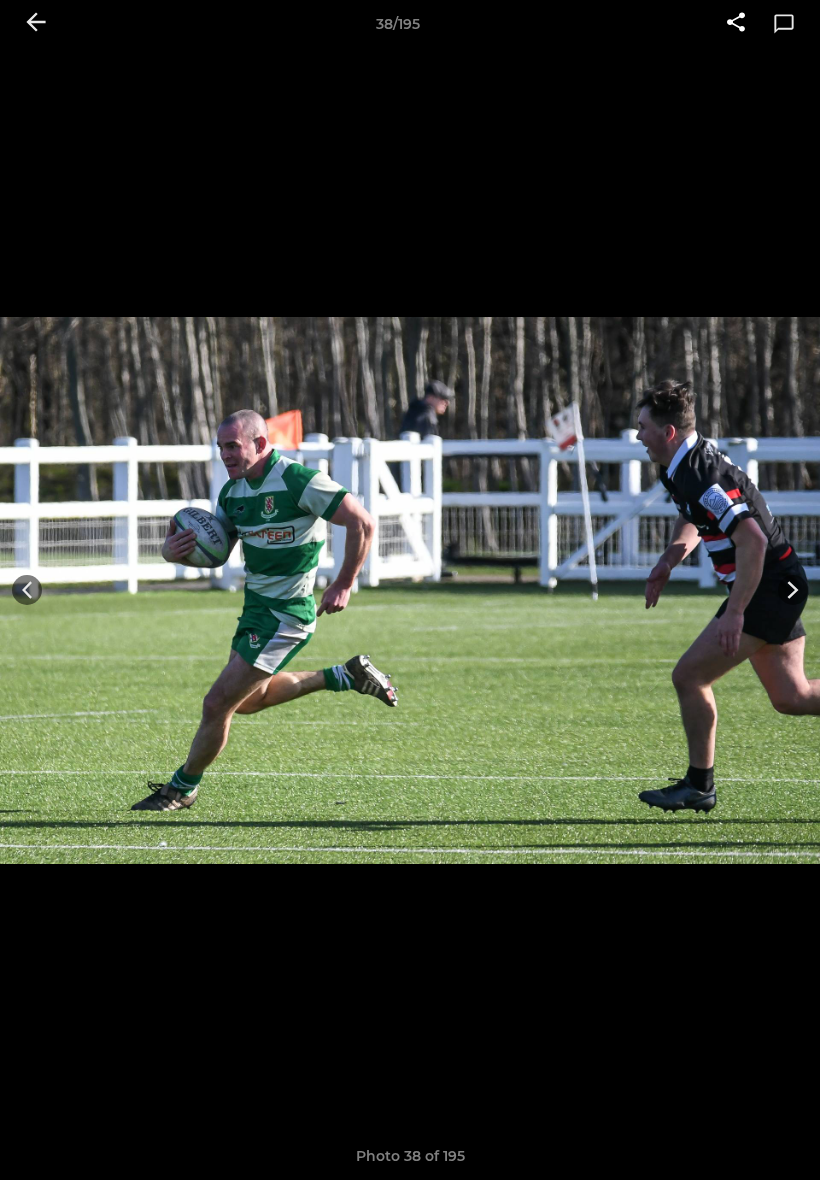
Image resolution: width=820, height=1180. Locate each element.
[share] (736, 24)
